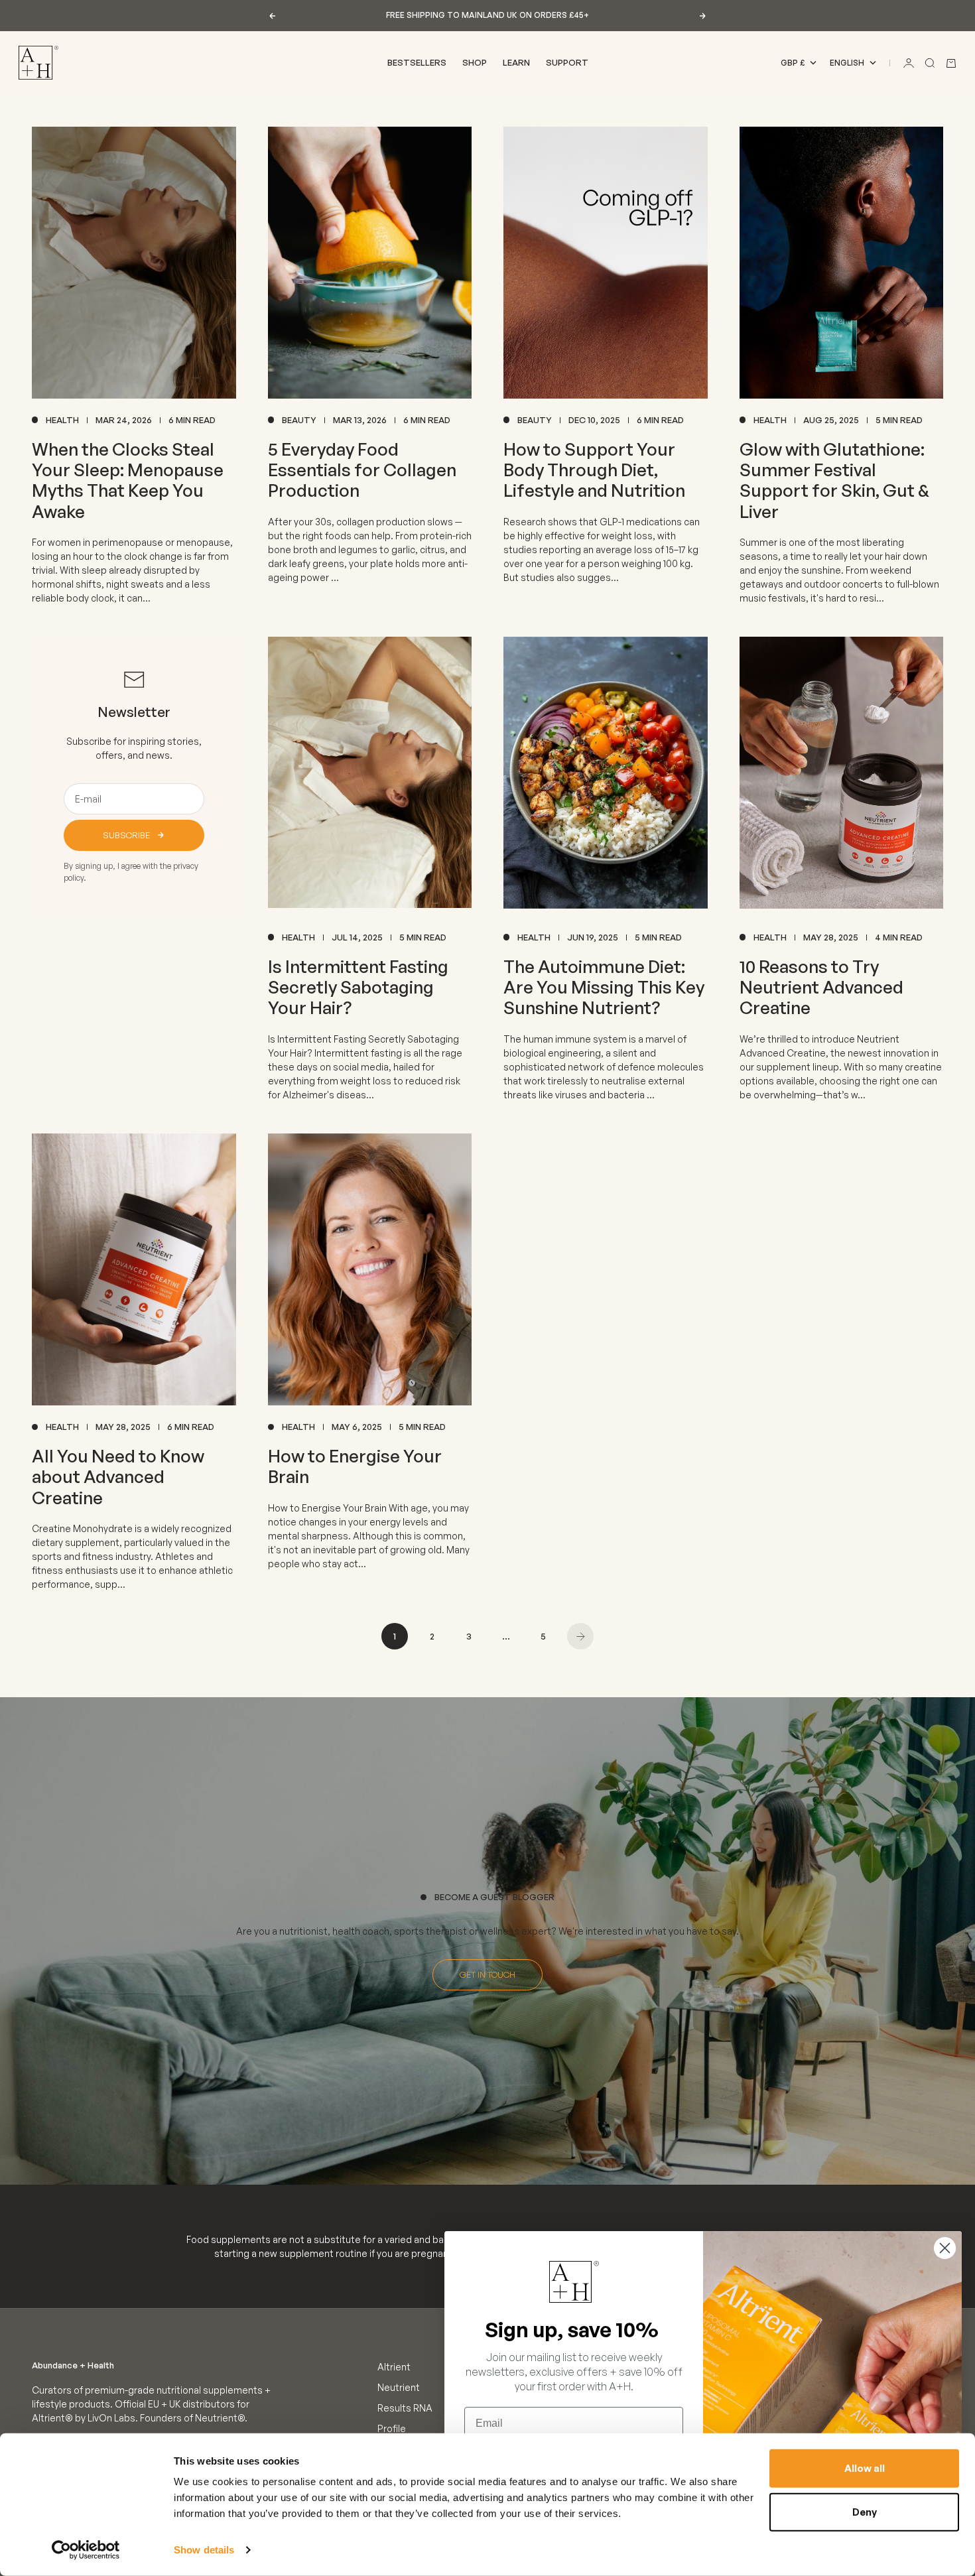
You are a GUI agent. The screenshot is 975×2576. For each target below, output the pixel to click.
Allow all (865, 2468)
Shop (475, 62)
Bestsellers (417, 62)
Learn (516, 62)
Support (567, 62)
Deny (865, 2511)
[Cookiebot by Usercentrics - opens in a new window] (86, 2550)
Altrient (394, 2367)
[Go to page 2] (580, 1636)
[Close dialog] (945, 2248)
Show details (204, 2550)
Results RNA (405, 2408)
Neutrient (399, 2387)
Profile (392, 2428)
